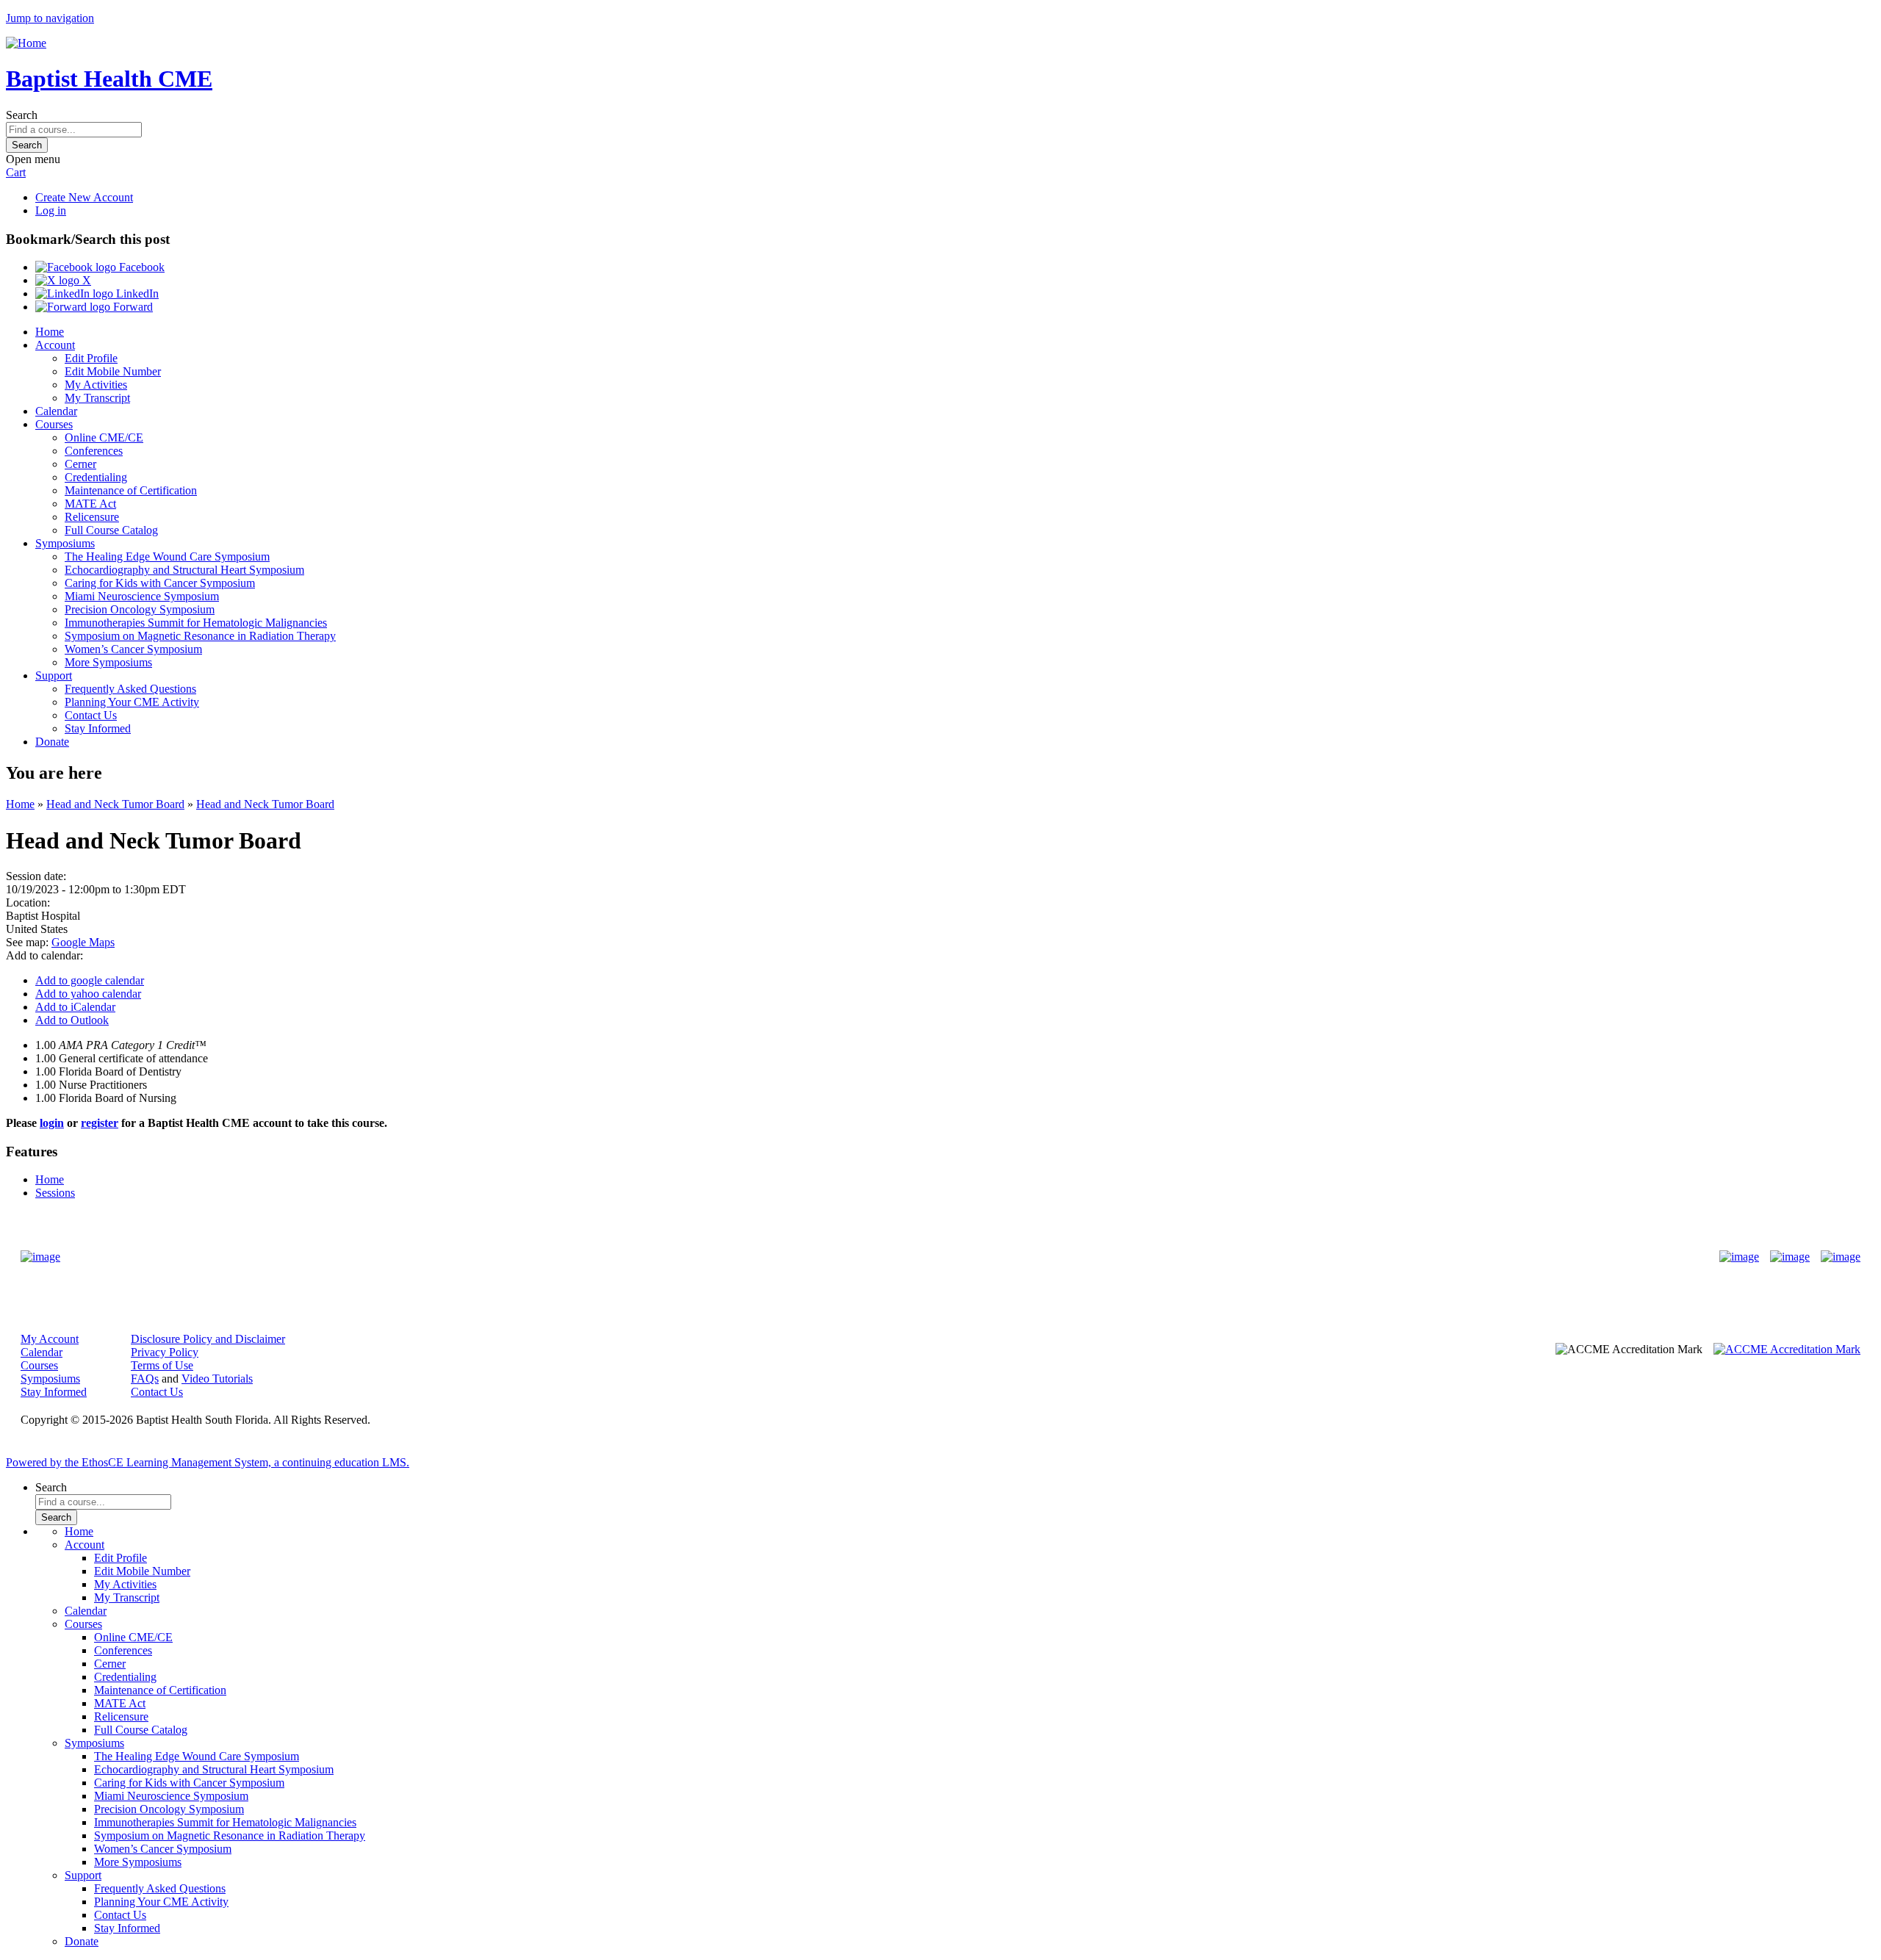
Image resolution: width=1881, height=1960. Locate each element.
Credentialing (96, 477)
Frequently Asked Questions (130, 689)
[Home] (26, 43)
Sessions (55, 1193)
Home (50, 332)
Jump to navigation (50, 18)
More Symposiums (108, 662)
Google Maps (83, 942)
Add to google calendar (90, 980)
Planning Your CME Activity (132, 702)
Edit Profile (91, 358)
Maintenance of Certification (131, 490)
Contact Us (91, 715)
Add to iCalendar (75, 1007)
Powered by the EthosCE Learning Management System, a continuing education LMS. (208, 1462)
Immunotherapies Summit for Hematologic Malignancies (196, 623)
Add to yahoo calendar (88, 994)
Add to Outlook (72, 1020)
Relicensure (92, 517)
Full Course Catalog (111, 530)
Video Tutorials (217, 1379)
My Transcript (97, 398)
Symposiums (65, 543)
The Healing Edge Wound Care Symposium (167, 556)
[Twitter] (1790, 1257)
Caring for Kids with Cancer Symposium (160, 583)
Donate (52, 742)
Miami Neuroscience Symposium (142, 596)
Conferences (94, 451)
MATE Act (90, 504)
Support (54, 675)
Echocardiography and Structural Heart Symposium (184, 570)
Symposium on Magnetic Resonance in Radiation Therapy (200, 636)
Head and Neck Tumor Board (115, 804)
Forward (132, 307)
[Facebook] (1739, 1257)
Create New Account (84, 197)
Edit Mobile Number (113, 371)
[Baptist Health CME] (40, 1257)
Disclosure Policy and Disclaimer (208, 1339)
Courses (54, 424)
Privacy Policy (165, 1352)
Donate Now (895, 1257)
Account (55, 345)
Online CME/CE (104, 437)
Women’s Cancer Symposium (133, 649)
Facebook (140, 267)
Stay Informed (98, 728)
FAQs (145, 1379)
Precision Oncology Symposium (140, 609)
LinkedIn (136, 293)
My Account (50, 1339)
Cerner (80, 464)
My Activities (96, 385)
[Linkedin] (1841, 1257)
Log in (51, 210)
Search (22, 115)
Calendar (56, 411)
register (100, 1123)
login (52, 1123)
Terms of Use (162, 1365)
